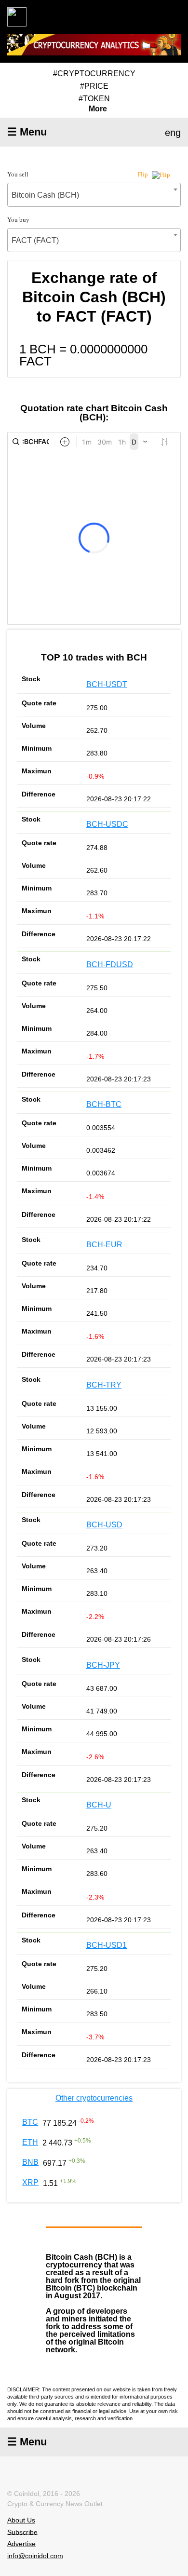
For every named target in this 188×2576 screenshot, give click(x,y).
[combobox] (94, 195)
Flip (143, 174)
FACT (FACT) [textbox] (35, 240)
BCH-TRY (104, 1385)
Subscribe (22, 2532)
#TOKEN (94, 99)
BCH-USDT (107, 684)
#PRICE (94, 86)
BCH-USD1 (107, 1945)
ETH (30, 2142)
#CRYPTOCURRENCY (94, 74)
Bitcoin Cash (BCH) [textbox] (45, 195)
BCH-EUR (104, 1245)
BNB (30, 2162)
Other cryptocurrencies (94, 2098)
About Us (21, 2520)
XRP (30, 2182)
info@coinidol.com (35, 2556)
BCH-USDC (107, 824)
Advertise (21, 2544)
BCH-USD (104, 1525)
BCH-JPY (103, 1665)
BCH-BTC (104, 1104)
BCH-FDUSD (110, 964)
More (98, 109)
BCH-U (99, 1805)
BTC (30, 2122)
